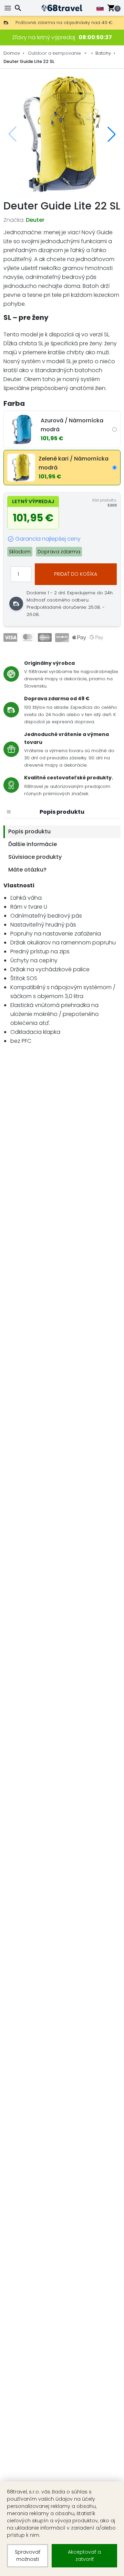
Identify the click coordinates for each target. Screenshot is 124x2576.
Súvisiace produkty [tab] (35, 857)
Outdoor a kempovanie (54, 53)
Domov (12, 53)
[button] (112, 134)
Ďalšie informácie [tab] (33, 844)
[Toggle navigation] (9, 8)
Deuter (35, 220)
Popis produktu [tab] (29, 831)
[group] (62, 134)
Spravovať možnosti (28, 2556)
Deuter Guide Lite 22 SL (29, 61)
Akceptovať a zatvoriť (84, 2556)
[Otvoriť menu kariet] (9, 812)
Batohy (103, 53)
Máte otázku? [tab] (27, 870)
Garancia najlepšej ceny (48, 539)
